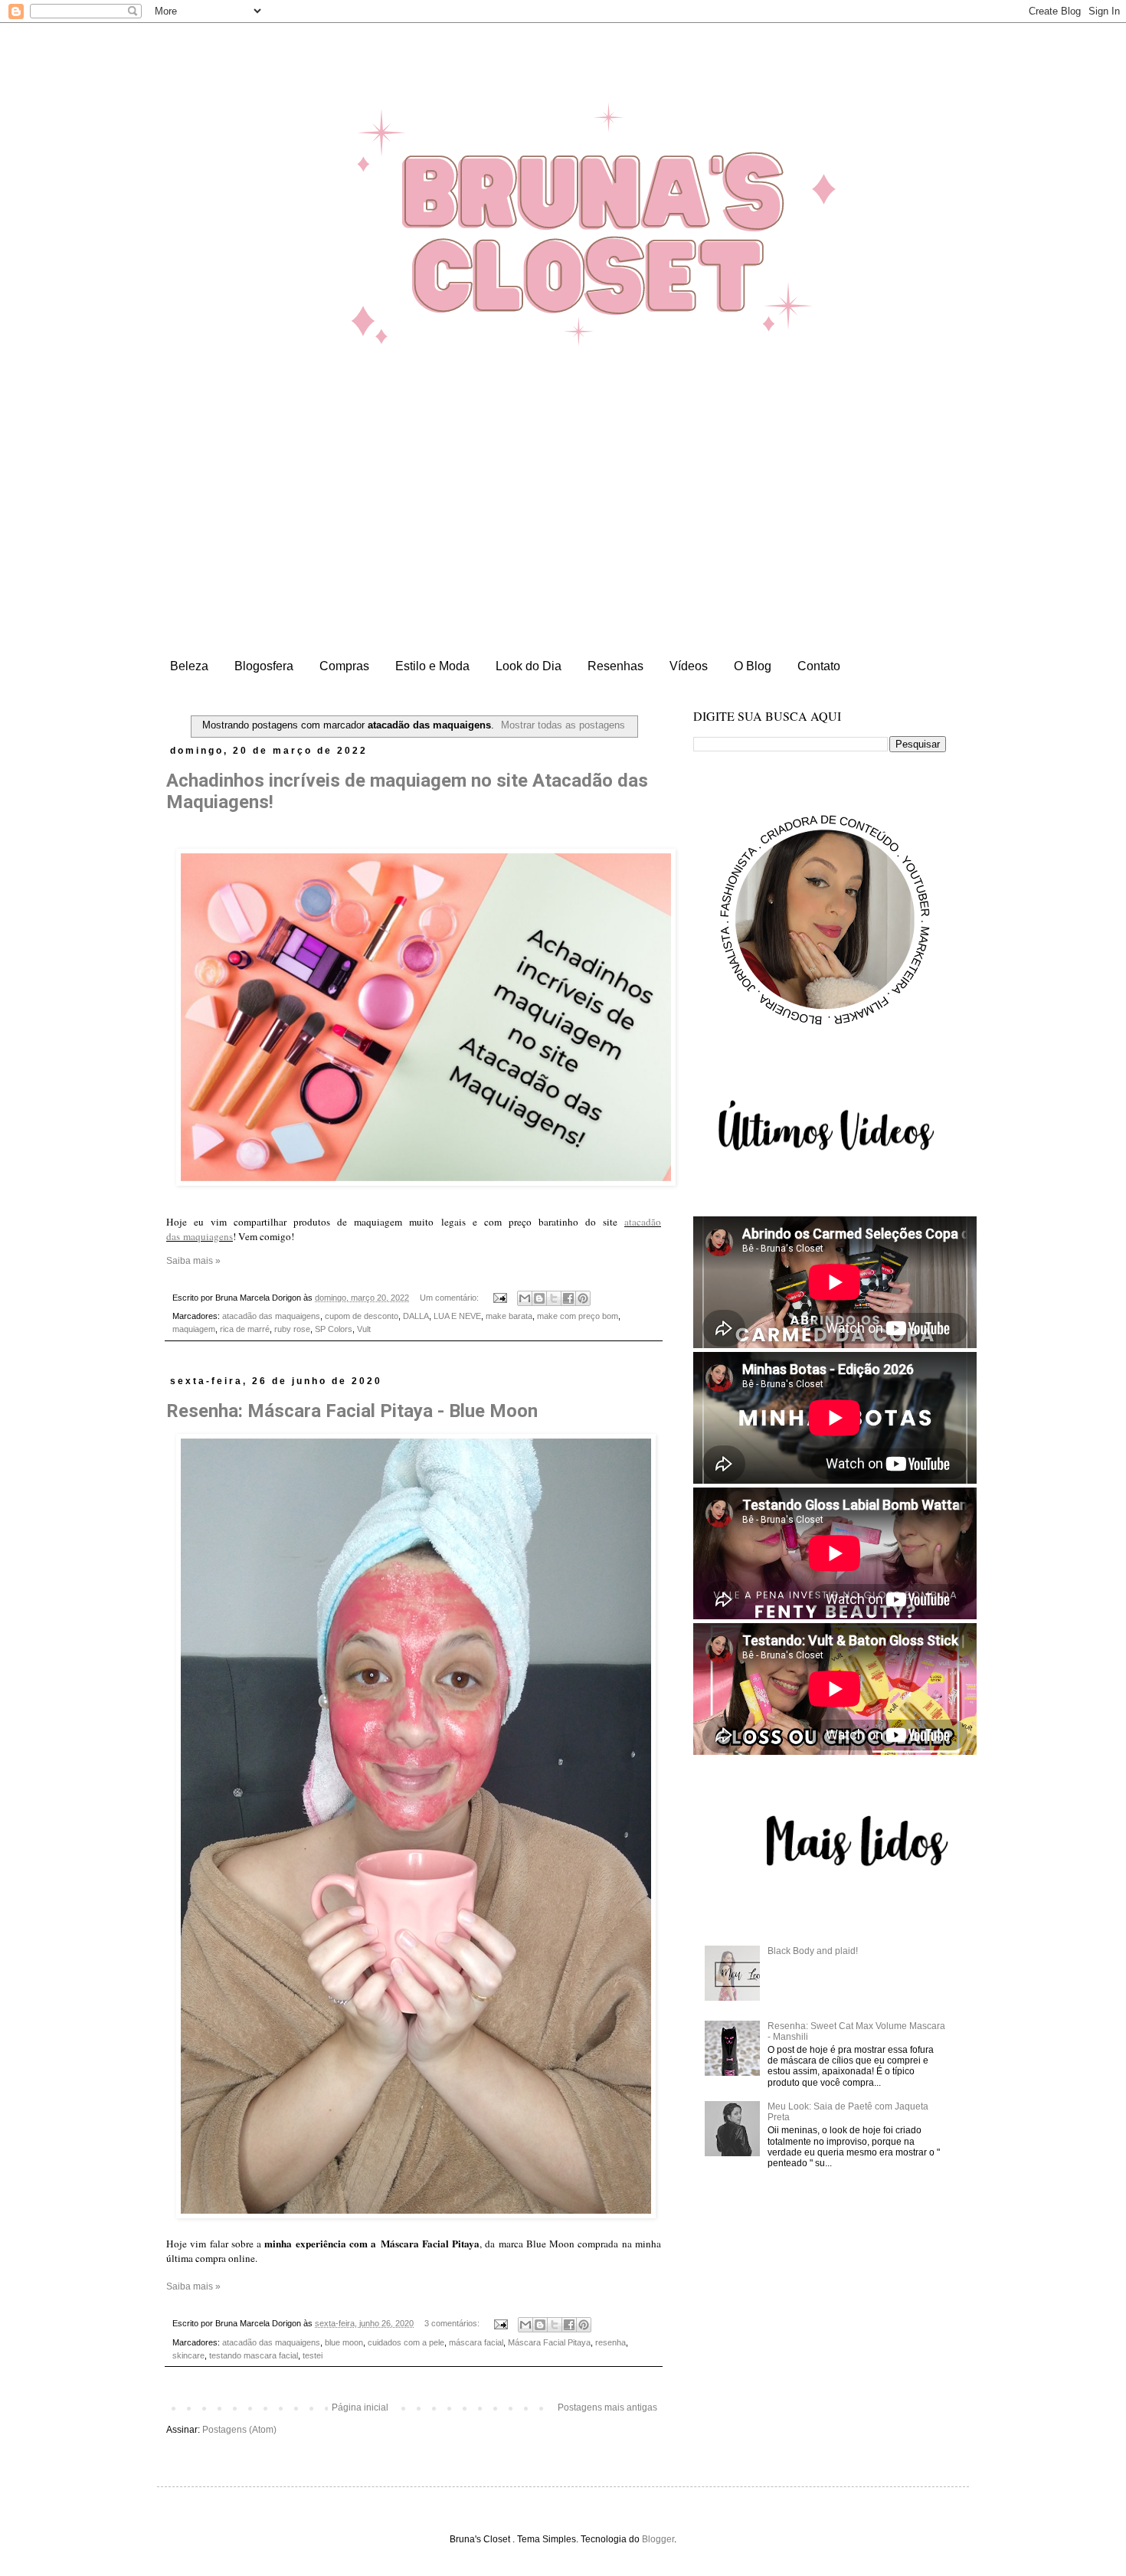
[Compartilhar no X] (554, 1298)
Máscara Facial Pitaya (549, 2342)
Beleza (189, 666)
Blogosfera (264, 666)
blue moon (344, 2342)
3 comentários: (453, 2323)
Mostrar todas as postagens (563, 725)
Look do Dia (529, 666)
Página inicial (360, 2407)
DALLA (416, 1316)
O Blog (753, 666)
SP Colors (334, 1329)
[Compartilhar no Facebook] (568, 1298)
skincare (188, 2355)
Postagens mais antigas (607, 2407)
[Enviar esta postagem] (499, 1298)
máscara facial (476, 2342)
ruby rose (292, 1329)
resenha (610, 2342)
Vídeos (689, 666)
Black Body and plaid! (813, 1951)
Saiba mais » (193, 1261)
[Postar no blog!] (539, 1298)
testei (313, 2355)
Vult (364, 1329)
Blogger (658, 2539)
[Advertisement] (563, 537)
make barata (509, 1316)
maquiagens (208, 1236)
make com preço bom (578, 1316)
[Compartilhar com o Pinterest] (583, 1298)
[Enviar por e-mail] (525, 1298)
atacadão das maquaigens (271, 1316)
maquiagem (194, 1329)
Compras (344, 666)
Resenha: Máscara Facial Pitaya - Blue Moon (352, 1411)
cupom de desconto (362, 1316)
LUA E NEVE (457, 1316)
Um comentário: (450, 1298)
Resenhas (615, 666)
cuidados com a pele (406, 2342)
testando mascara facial (254, 2355)
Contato (819, 666)
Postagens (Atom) (239, 2430)
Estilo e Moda (432, 666)
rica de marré (245, 1329)
